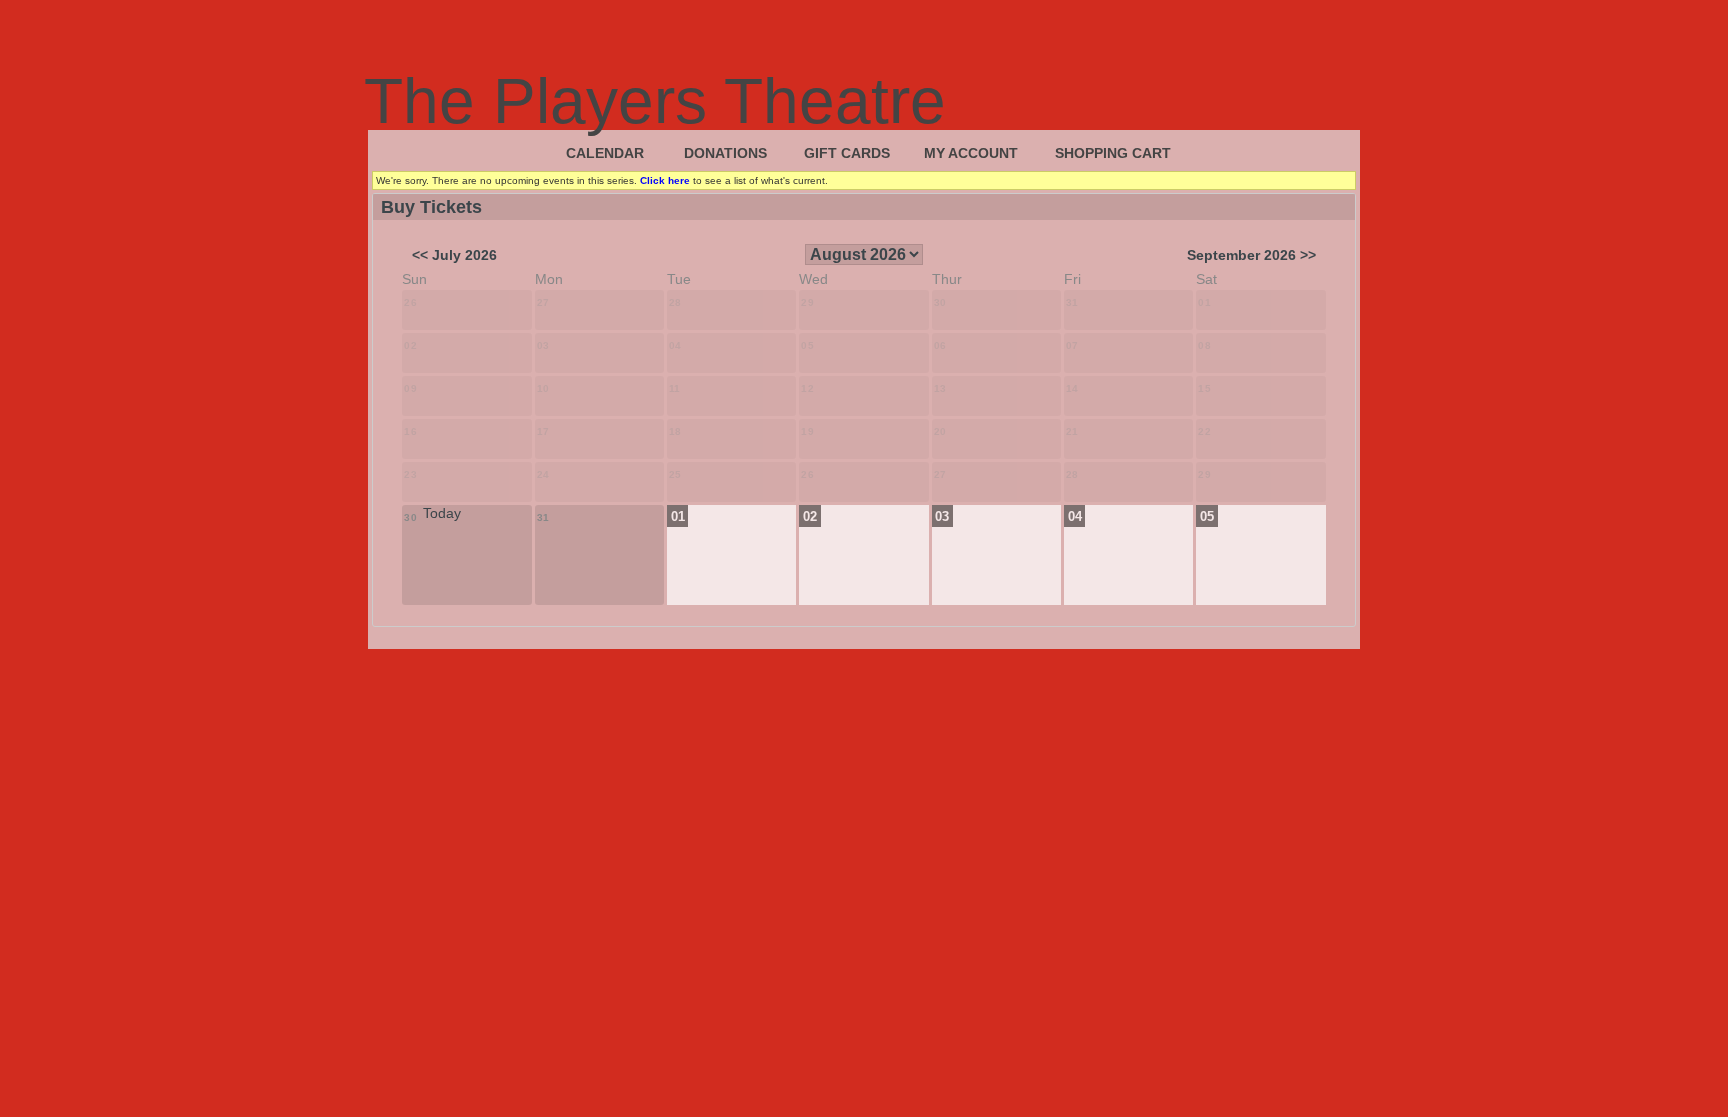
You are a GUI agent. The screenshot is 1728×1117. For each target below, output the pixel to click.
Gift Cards (847, 153)
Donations (725, 153)
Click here (665, 180)
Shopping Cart (1113, 153)
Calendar (605, 153)
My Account (971, 153)
